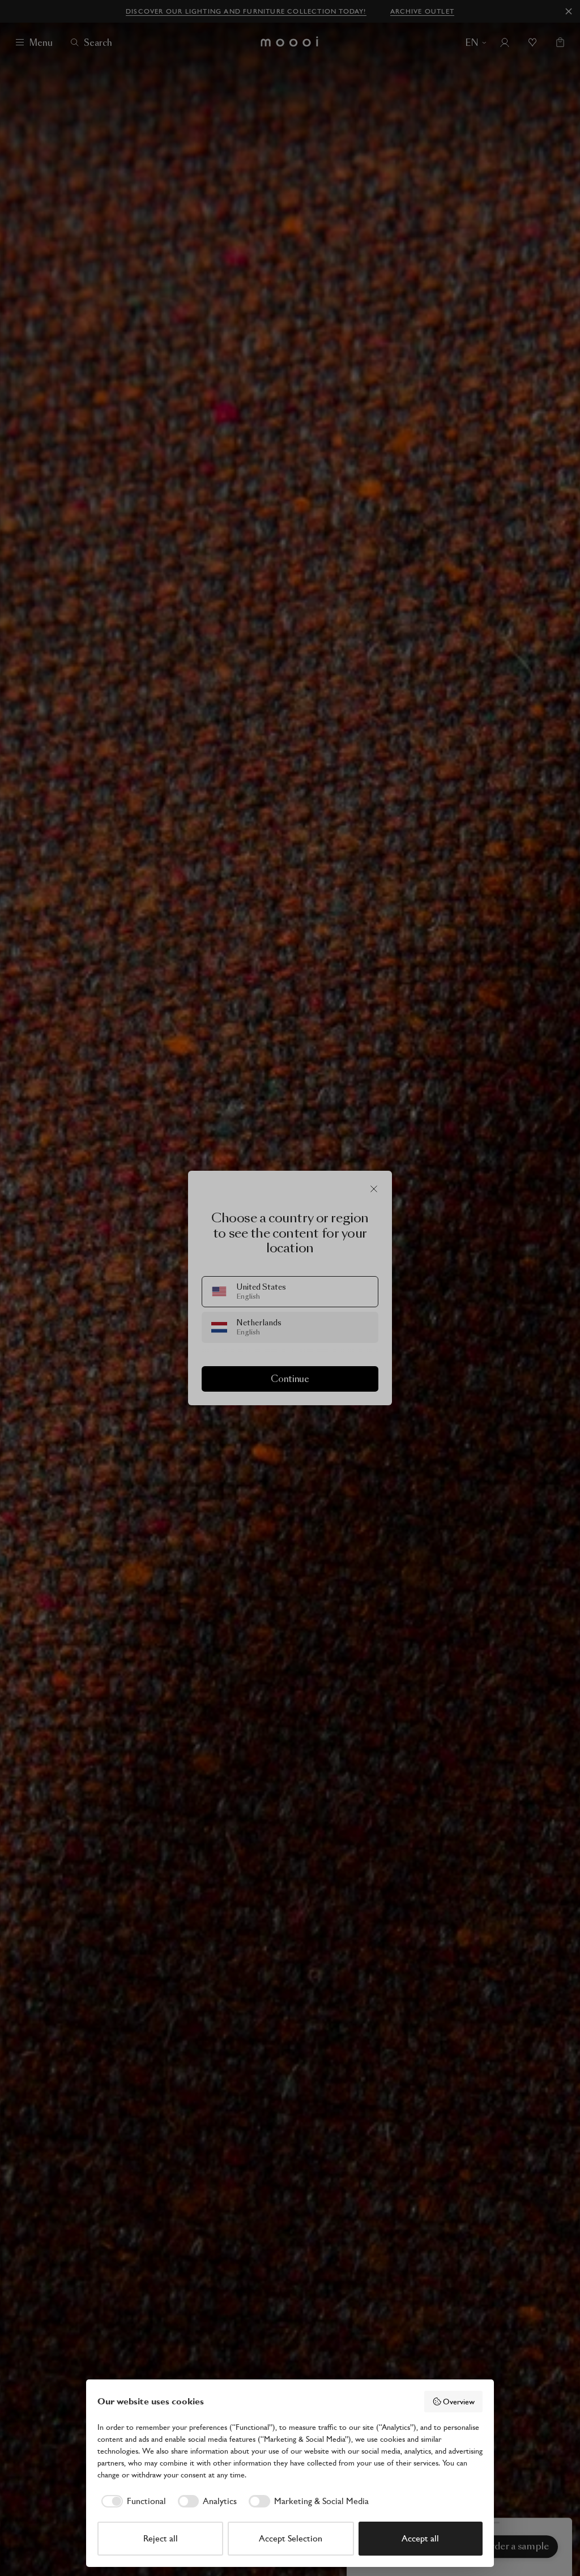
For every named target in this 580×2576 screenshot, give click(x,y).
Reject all (161, 2538)
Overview (459, 2402)
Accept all (420, 2538)
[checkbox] (132, 2501)
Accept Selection (291, 2538)
